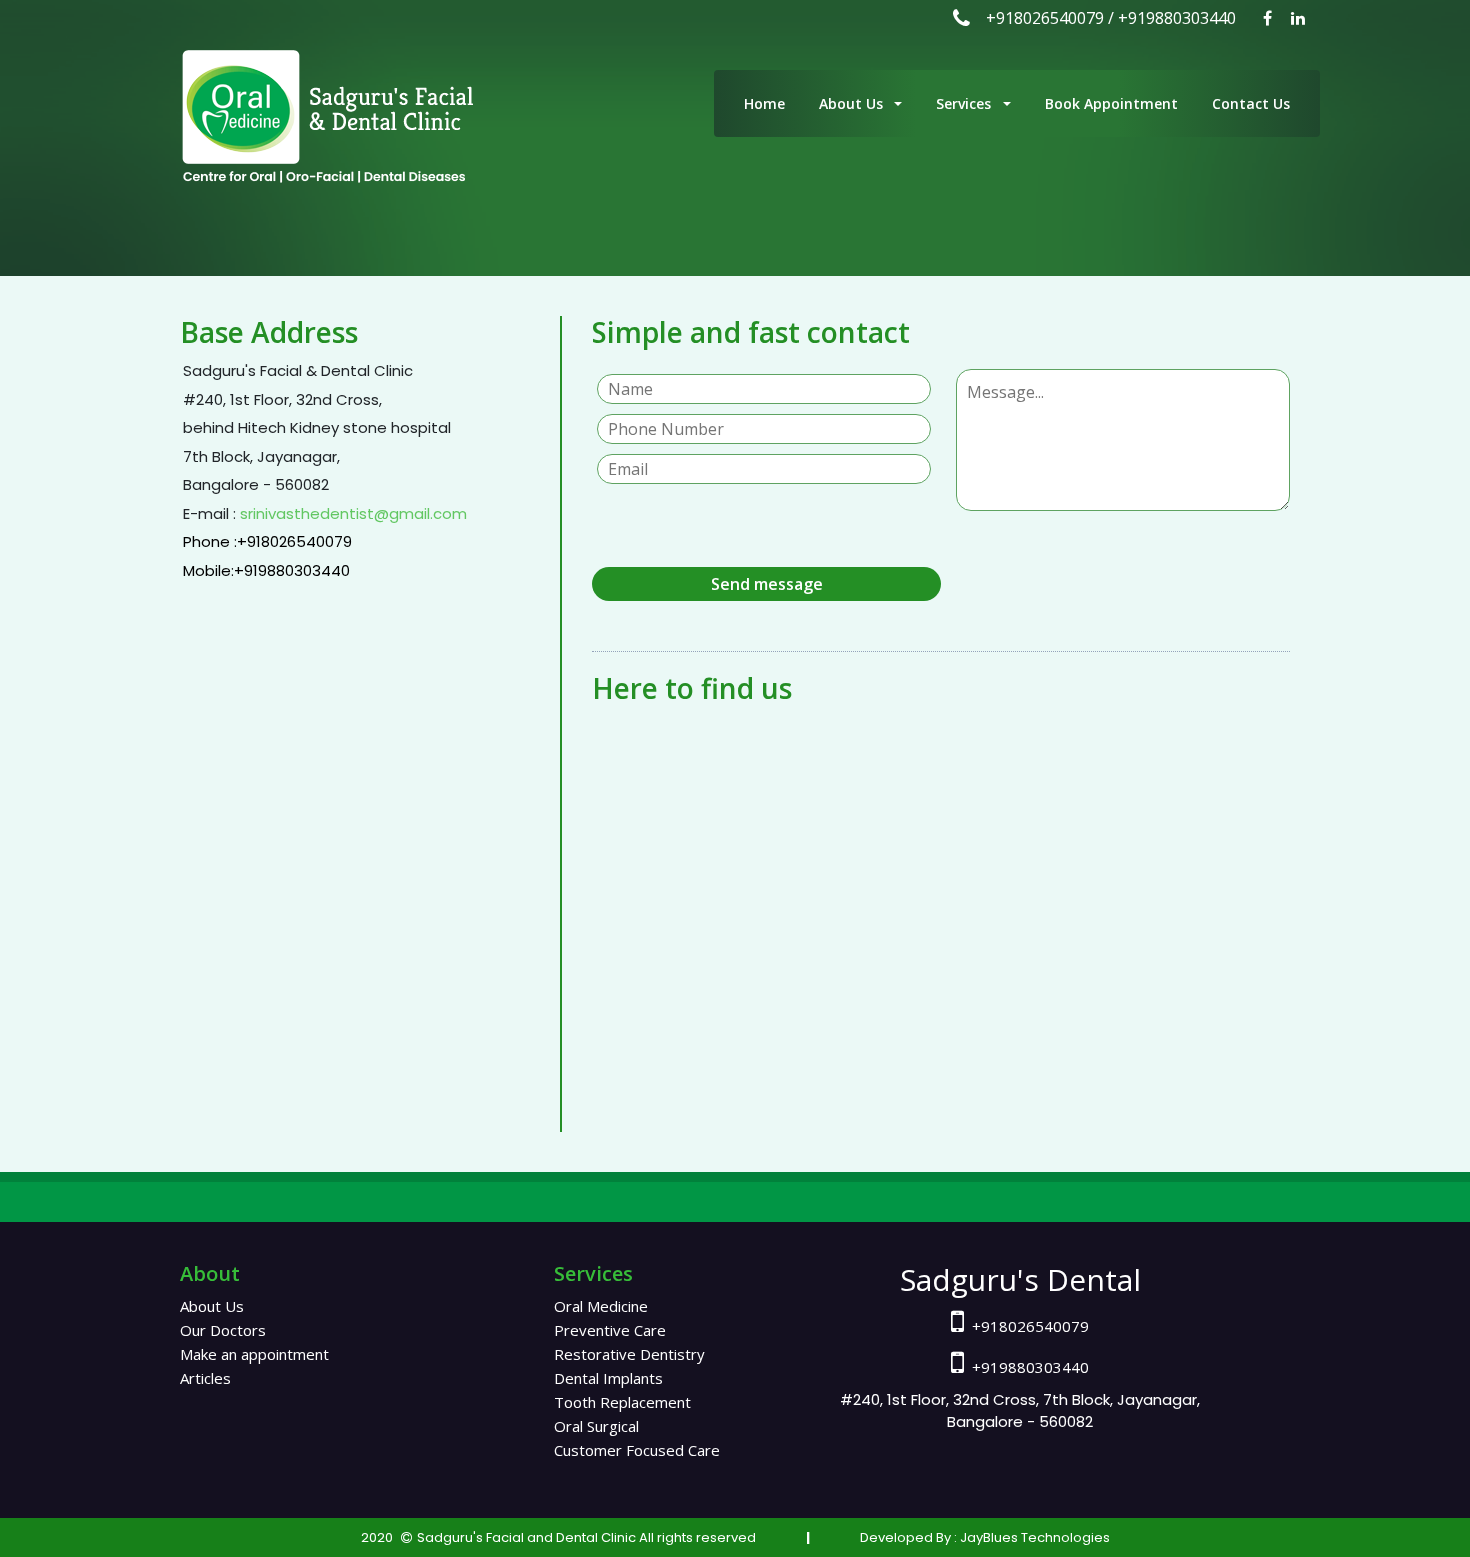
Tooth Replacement (622, 1402)
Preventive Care (610, 1330)
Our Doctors (223, 1330)
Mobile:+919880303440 (266, 570)
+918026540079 (1045, 18)
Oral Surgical (596, 1426)
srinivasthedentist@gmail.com (351, 513)
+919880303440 (1177, 18)
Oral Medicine (601, 1306)
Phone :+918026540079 (267, 541)
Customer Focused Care (637, 1450)
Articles (205, 1378)
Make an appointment (254, 1354)
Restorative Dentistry (629, 1354)
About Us (855, 103)
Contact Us (1251, 103)
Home (764, 103)
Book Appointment (1111, 103)
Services (967, 103)
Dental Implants (608, 1378)
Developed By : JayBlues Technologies (985, 1537)
